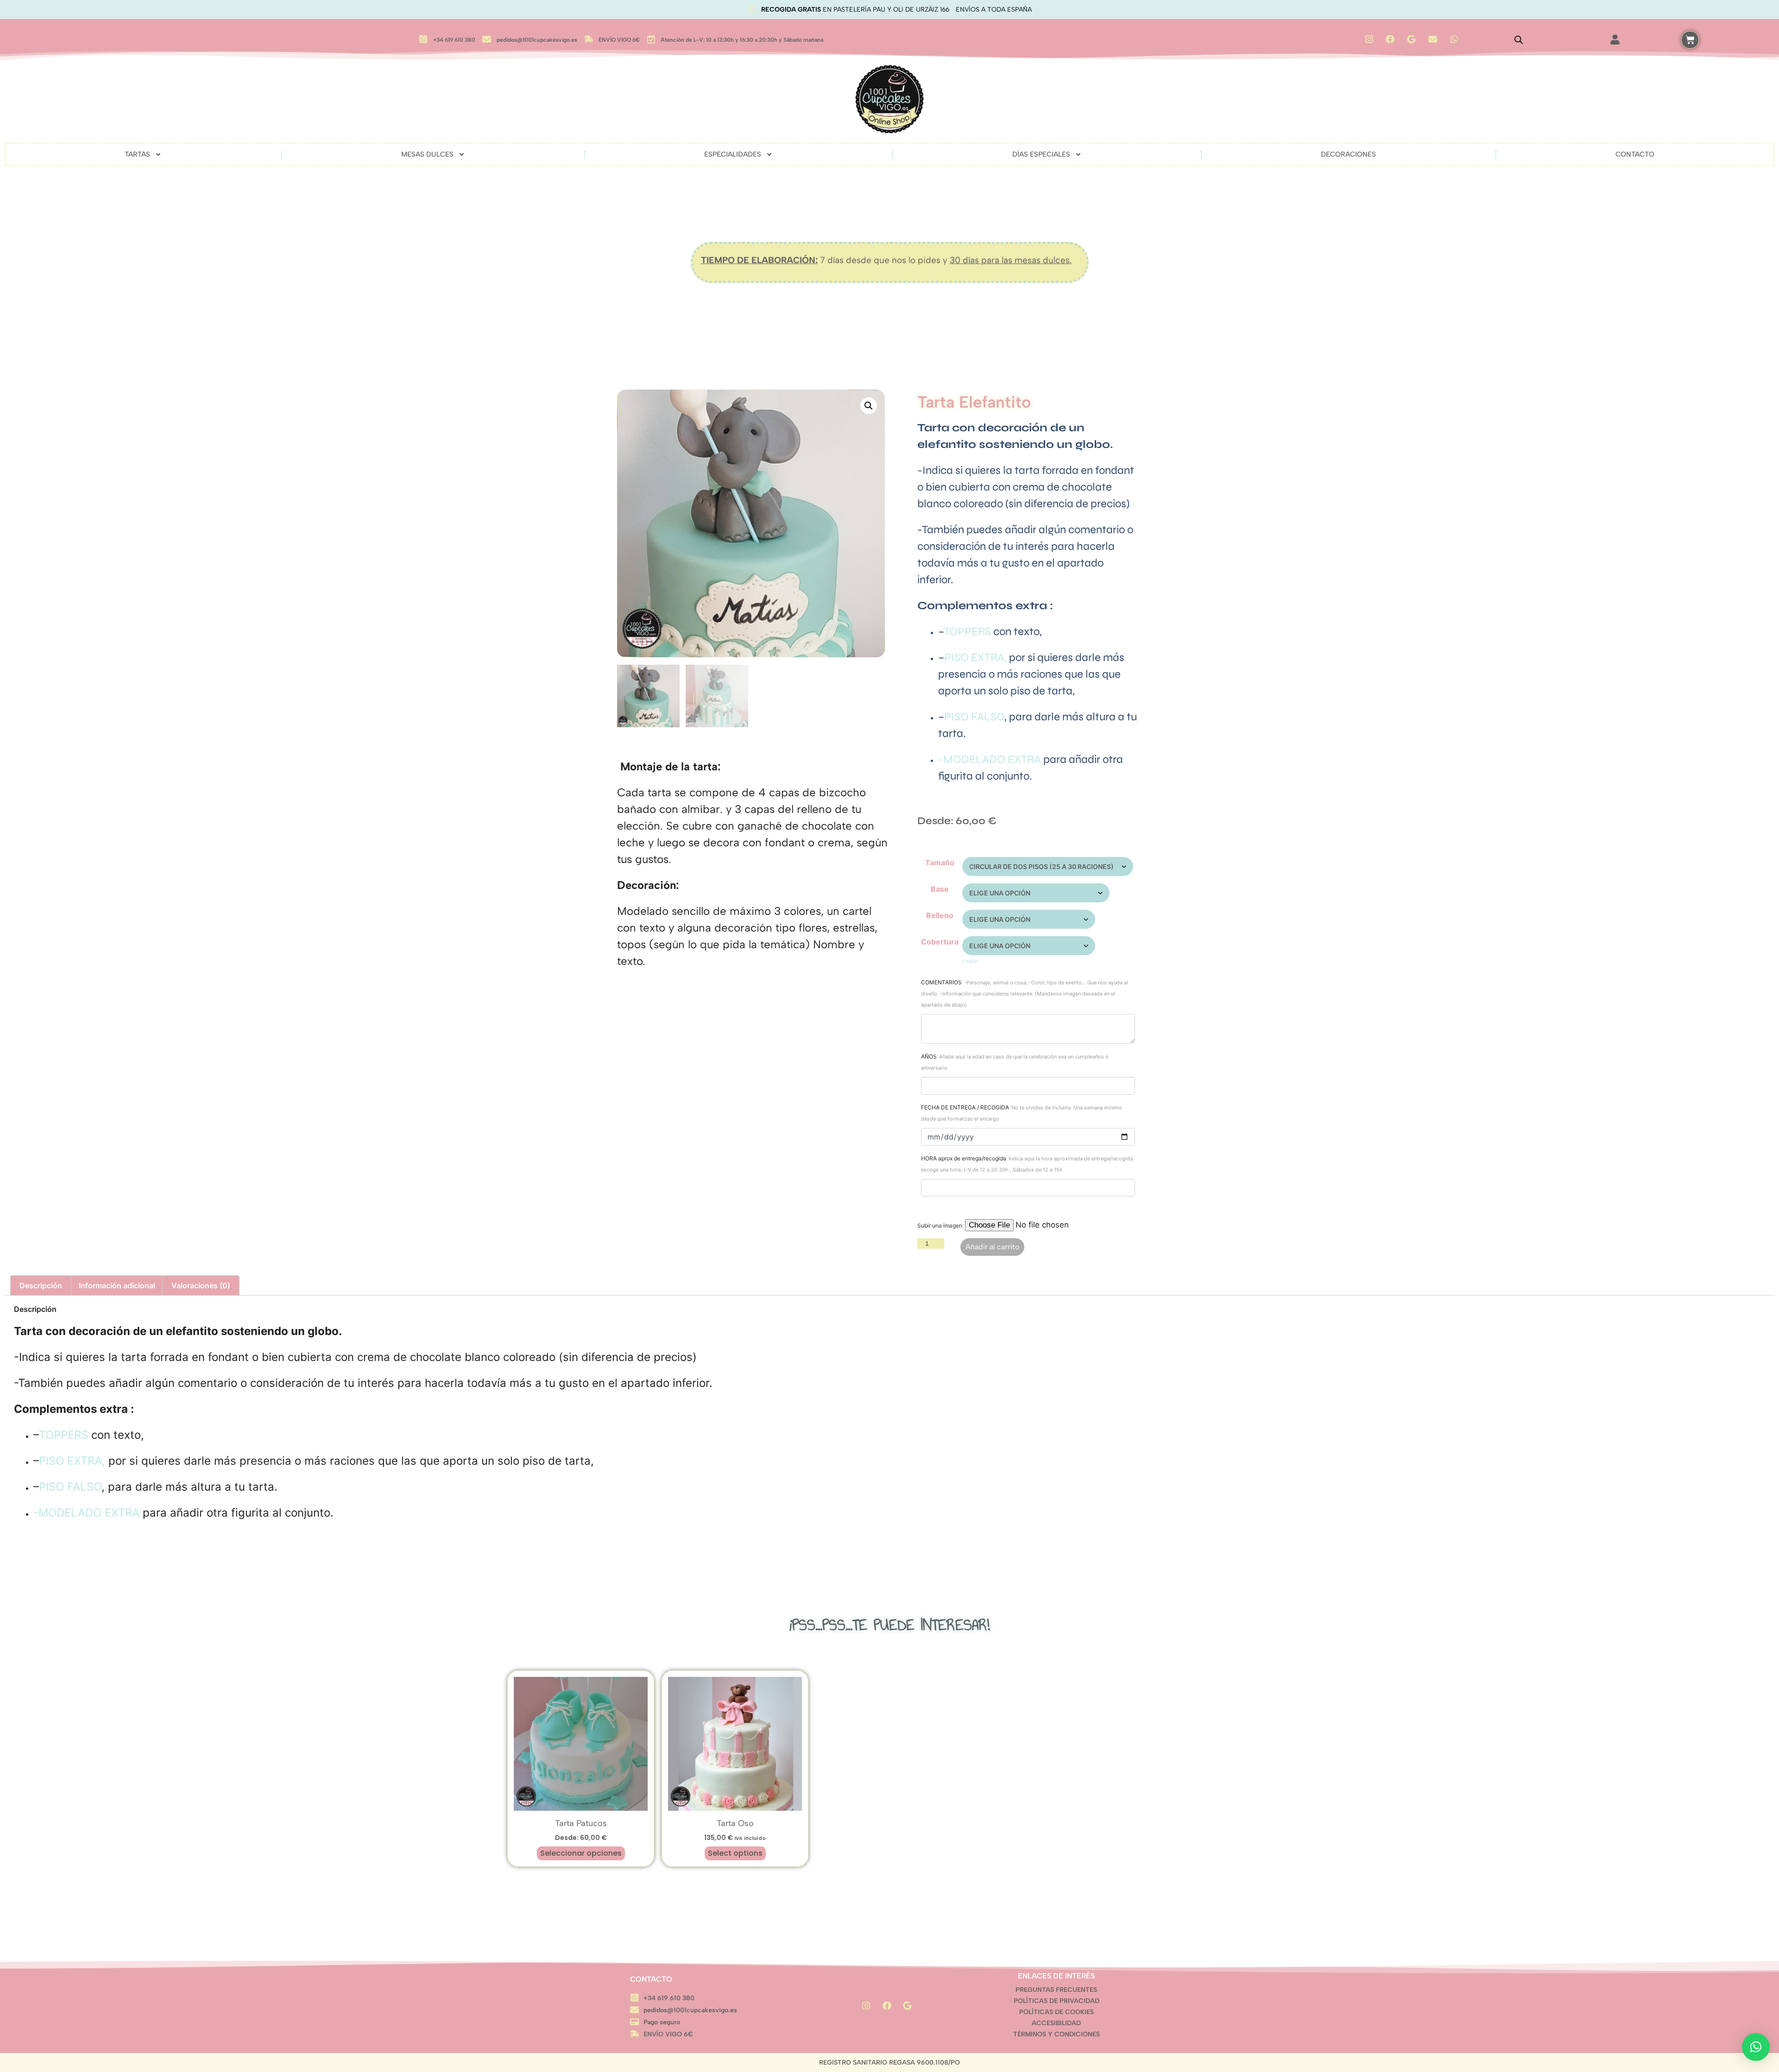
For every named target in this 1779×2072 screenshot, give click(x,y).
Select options (735, 1853)
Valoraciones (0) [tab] (201, 1285)
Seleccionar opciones (581, 1853)
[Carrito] (1690, 40)
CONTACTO (1635, 154)
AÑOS (1015, 1062)
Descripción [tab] (41, 1285)
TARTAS (137, 154)
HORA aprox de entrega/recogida (1028, 1164)
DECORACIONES (1348, 154)
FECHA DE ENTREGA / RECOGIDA (1022, 1113)
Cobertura (940, 942)
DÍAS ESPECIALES (1041, 154)
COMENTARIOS (1025, 993)
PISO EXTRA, (975, 658)
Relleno (940, 915)
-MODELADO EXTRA (990, 759)
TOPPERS (968, 632)
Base (940, 889)
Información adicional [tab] (117, 1285)
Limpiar (970, 961)
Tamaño (940, 863)
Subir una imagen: (941, 1225)
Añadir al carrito (992, 1247)
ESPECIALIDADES (733, 154)
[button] (869, 406)
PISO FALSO (974, 717)
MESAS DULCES (427, 154)
